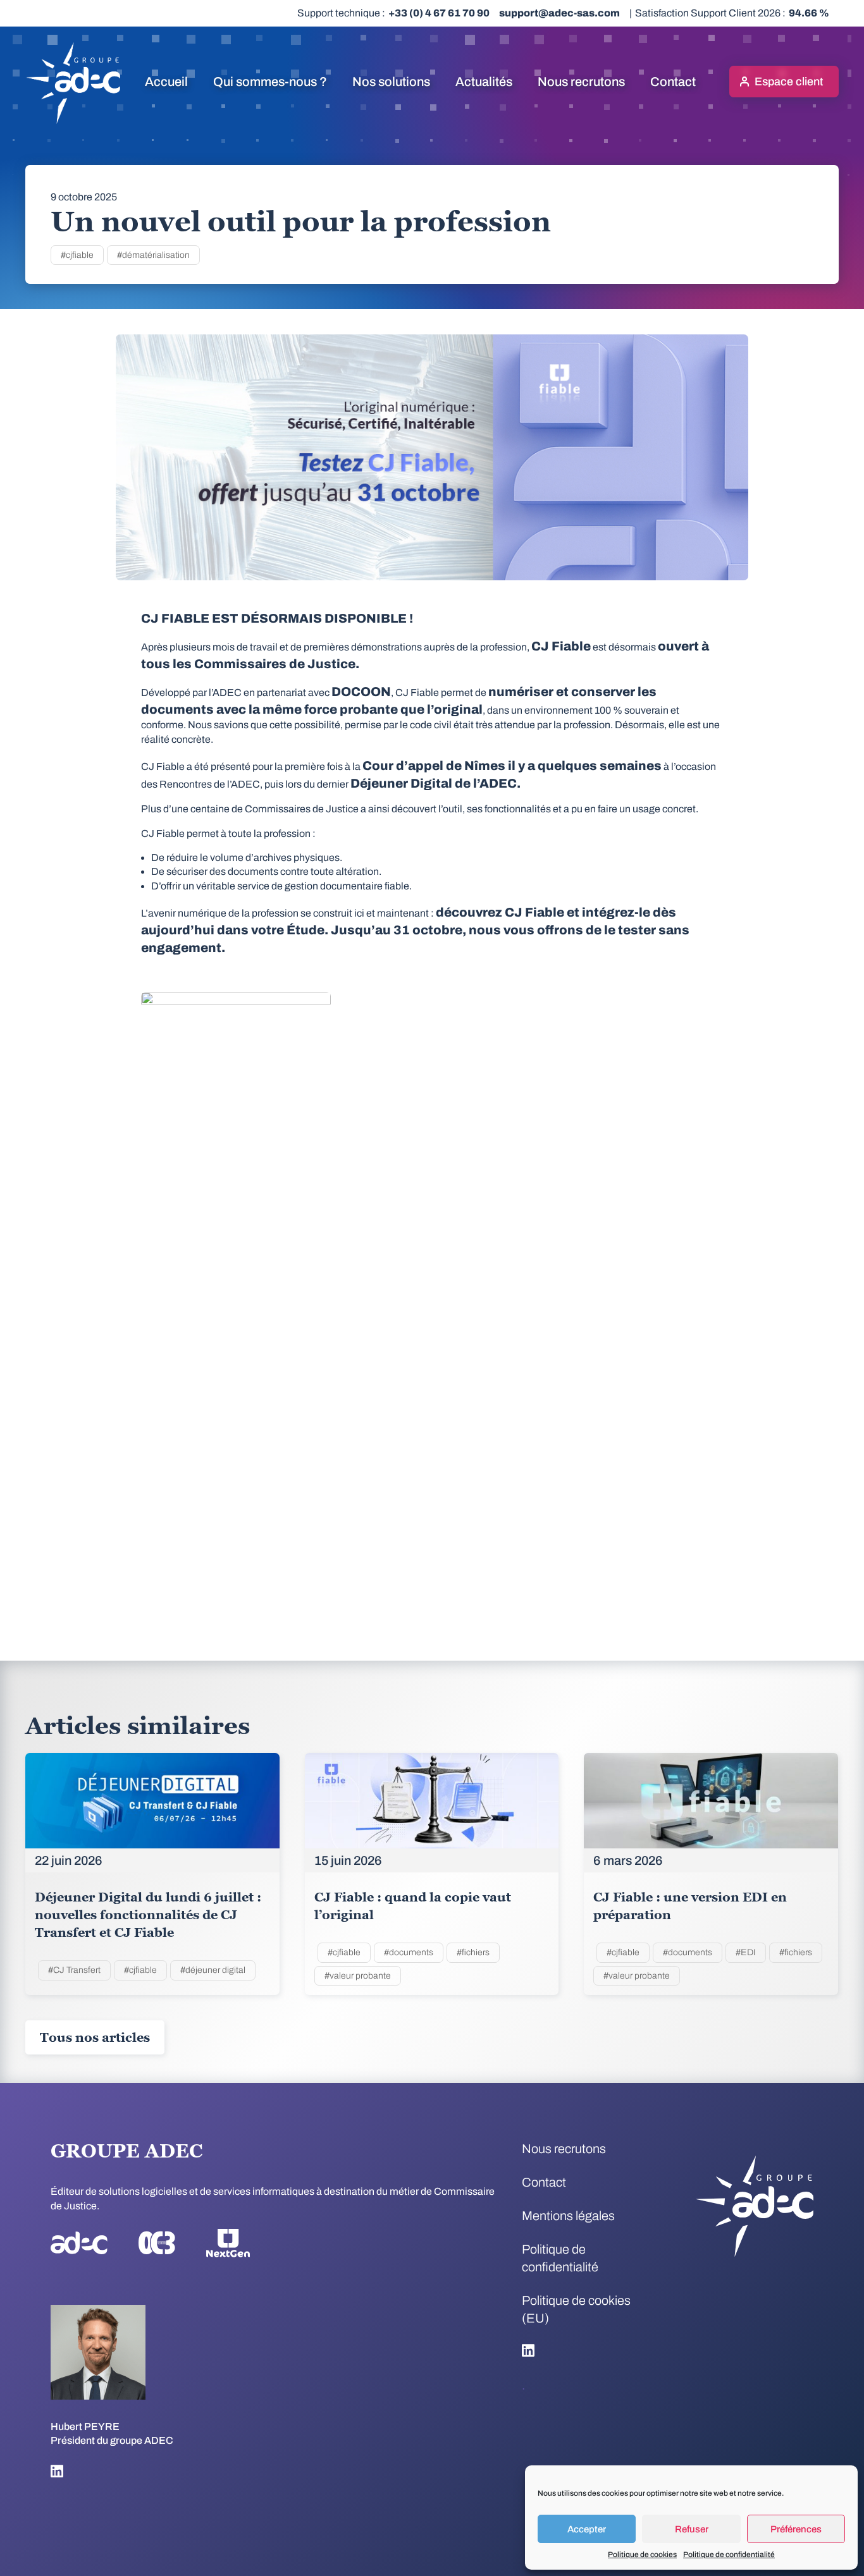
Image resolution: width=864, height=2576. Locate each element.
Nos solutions (391, 82)
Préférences (796, 2529)
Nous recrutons (581, 82)
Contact (673, 82)
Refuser (692, 2529)
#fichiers (473, 1952)
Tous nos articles (95, 2037)
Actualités (484, 82)
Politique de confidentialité (729, 2555)
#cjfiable (77, 255)
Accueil (166, 82)
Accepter (587, 2529)
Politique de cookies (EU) (576, 2309)
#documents (409, 1952)
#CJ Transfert (74, 1970)
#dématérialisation (153, 255)
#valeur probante (358, 1976)
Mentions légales (568, 2216)
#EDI (746, 1952)
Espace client (789, 82)
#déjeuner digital (213, 1970)
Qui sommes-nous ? (270, 82)
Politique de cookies (642, 2555)
